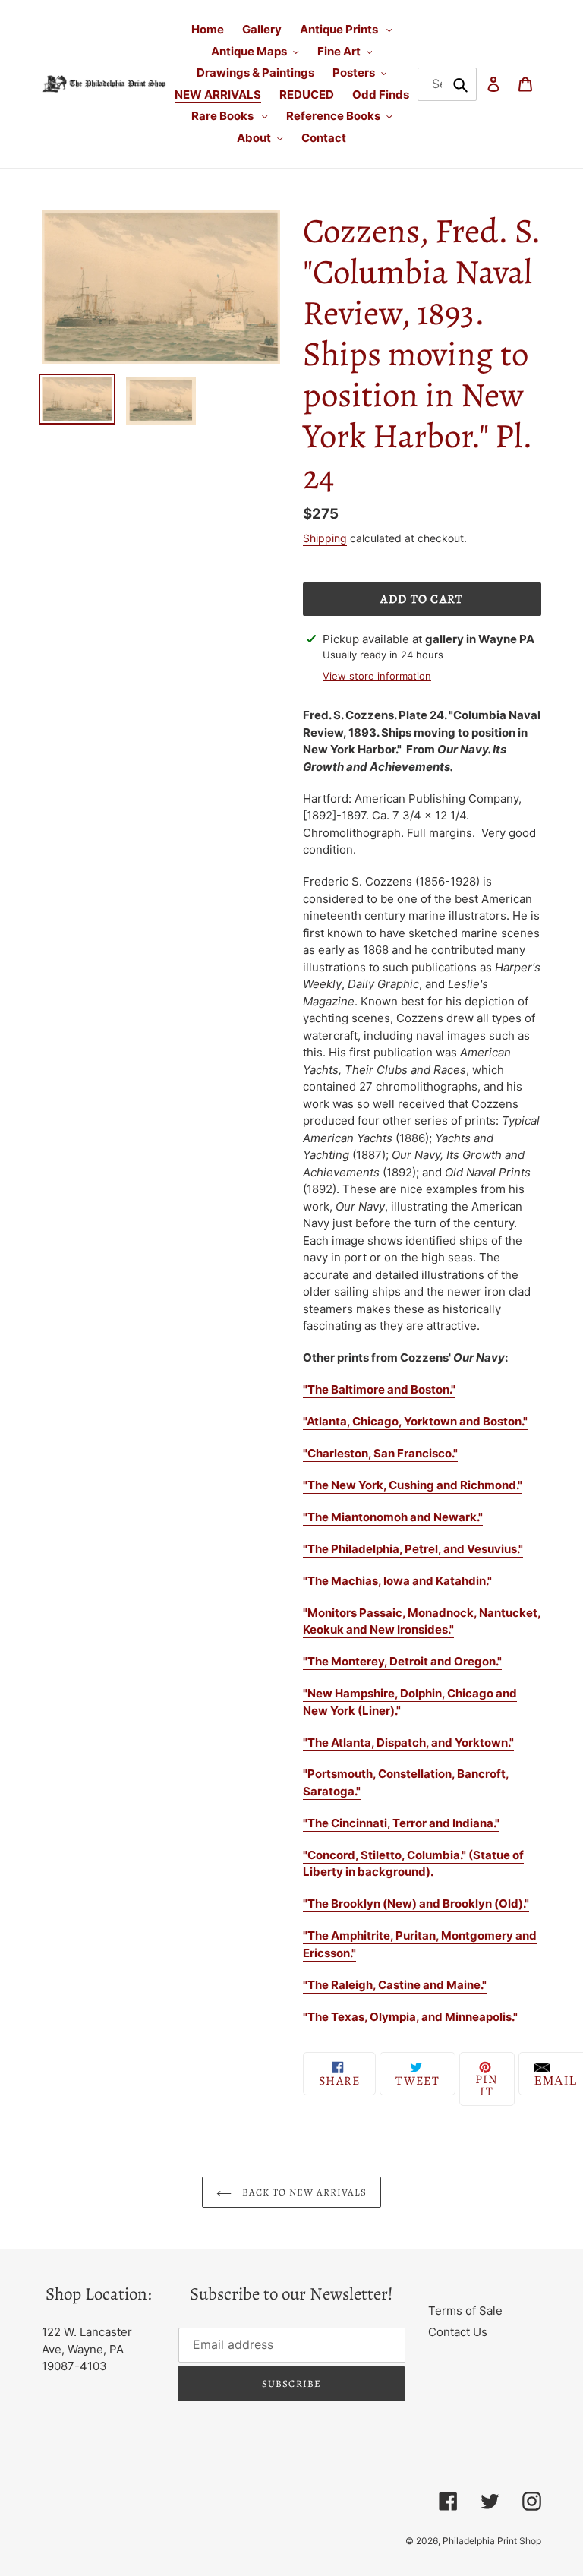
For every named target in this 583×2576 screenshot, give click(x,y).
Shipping (325, 538)
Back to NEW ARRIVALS (303, 2192)
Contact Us (458, 2332)
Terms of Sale (465, 2311)
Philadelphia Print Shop (492, 2541)
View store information (377, 676)
